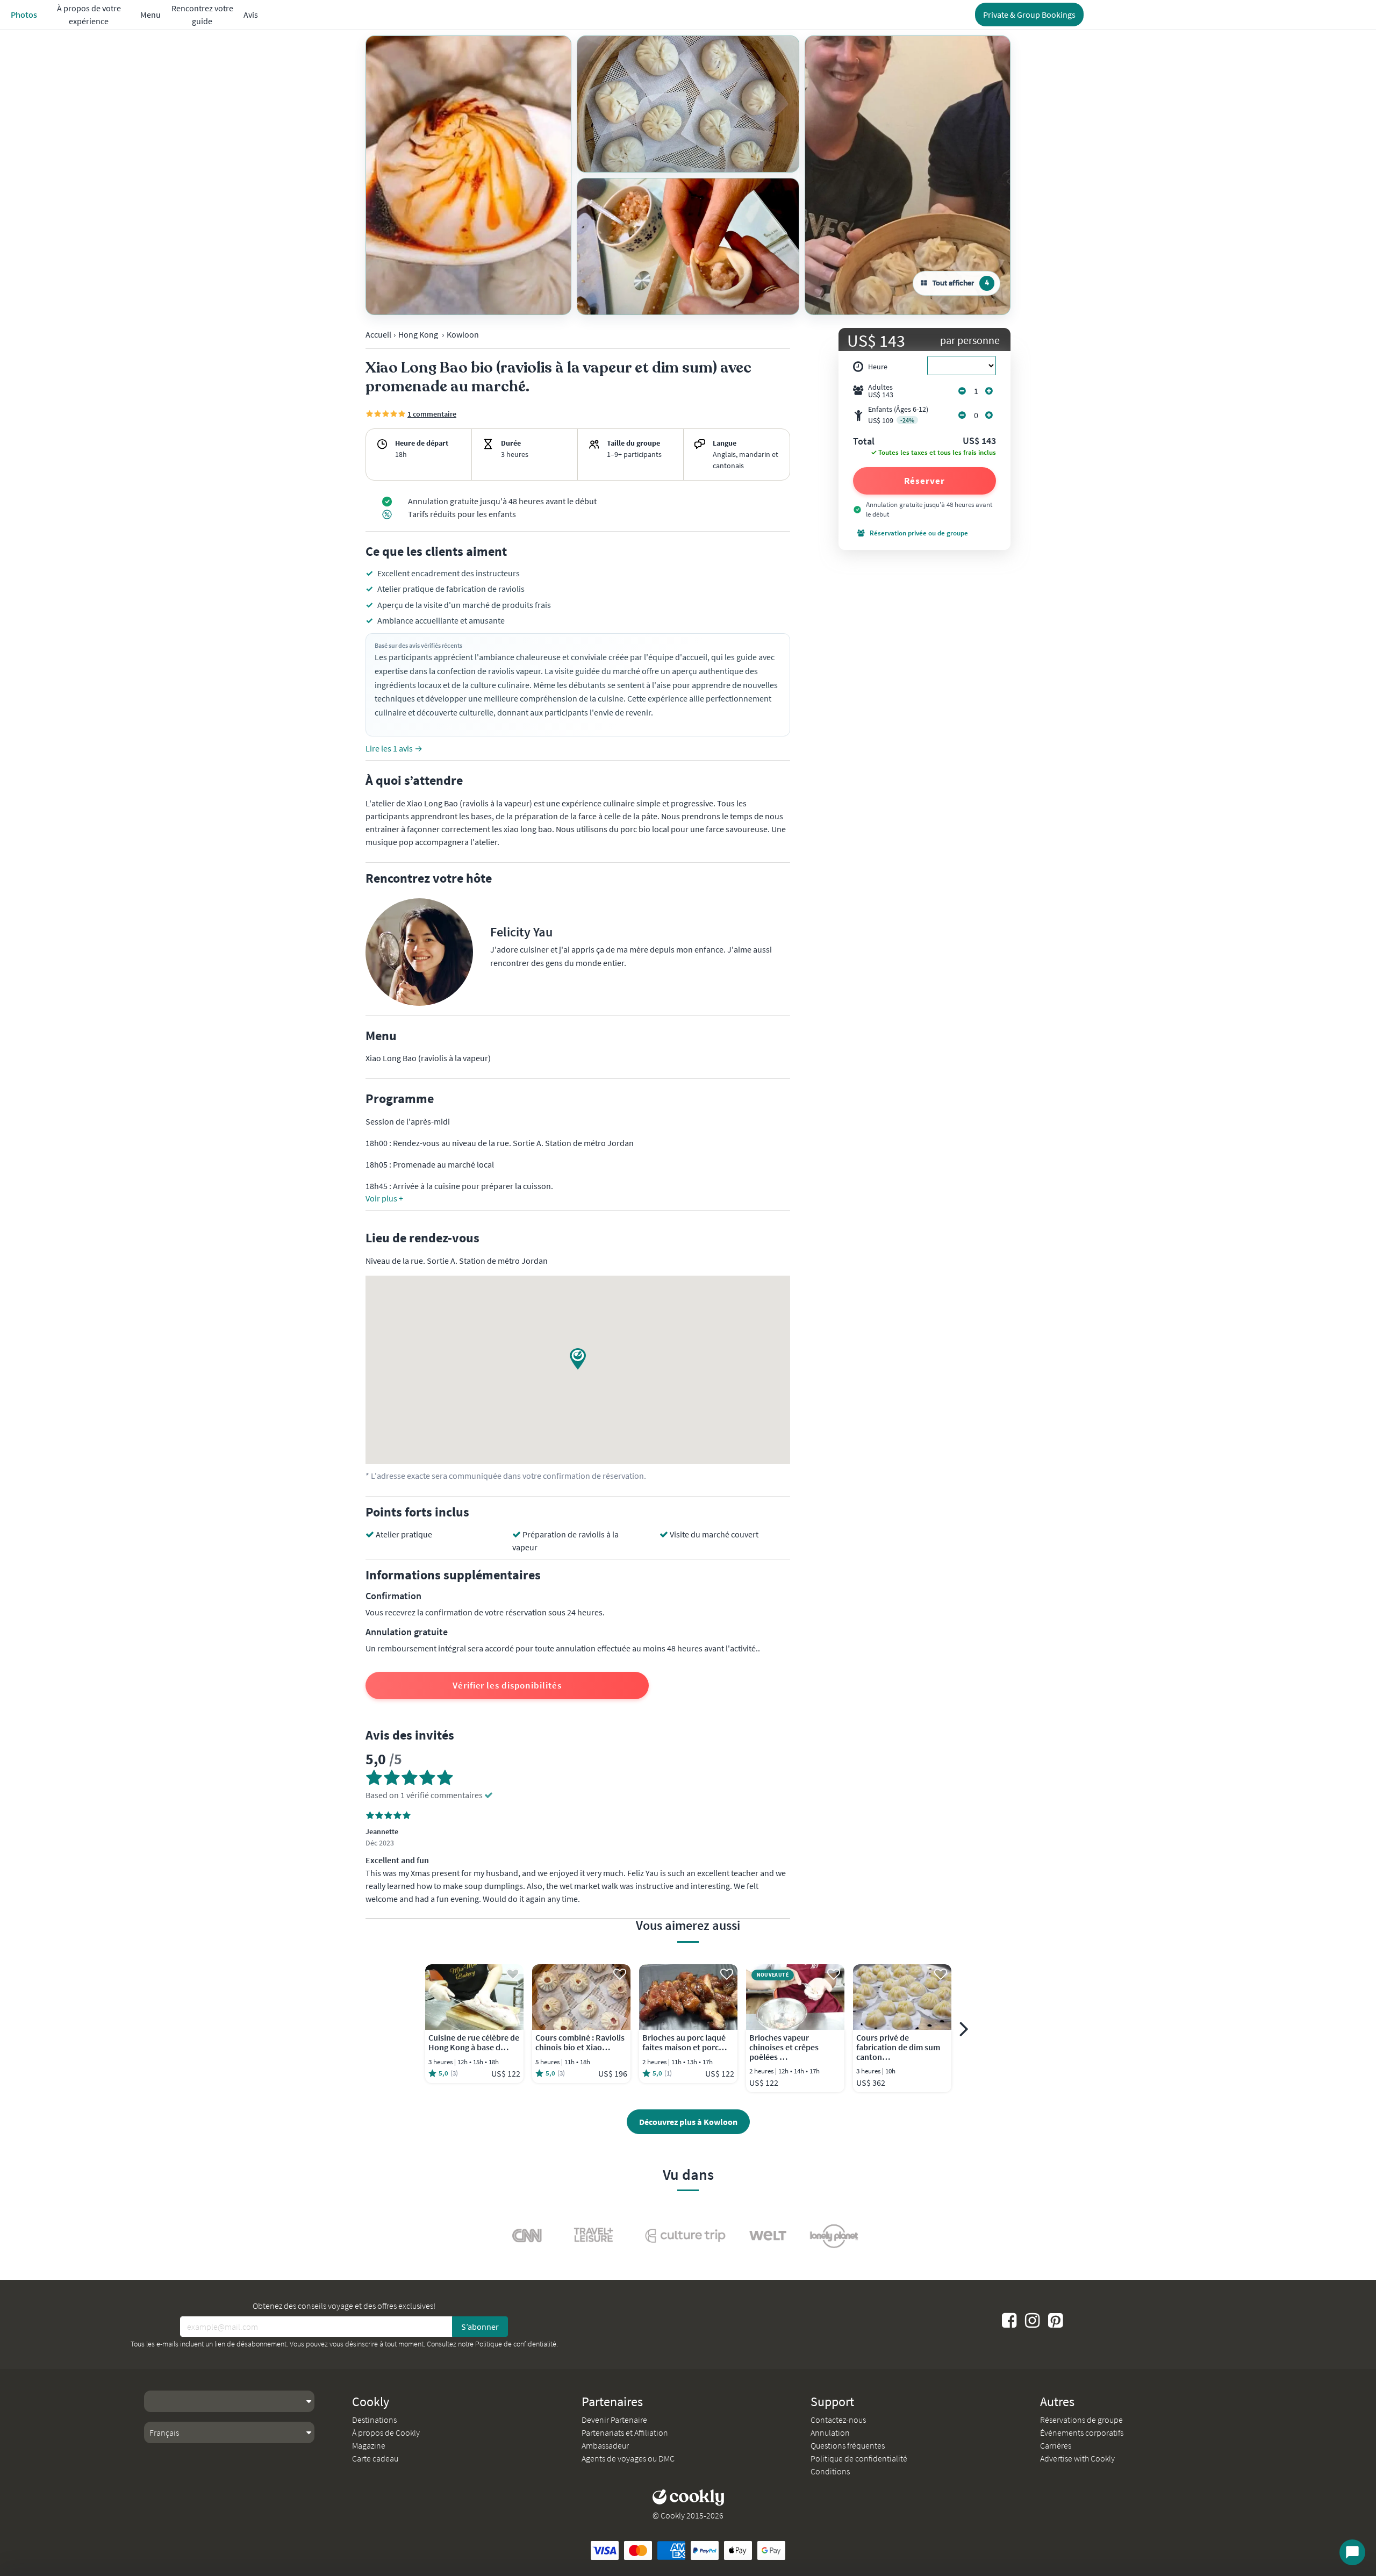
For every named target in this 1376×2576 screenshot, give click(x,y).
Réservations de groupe (1081, 2420)
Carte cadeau (375, 2458)
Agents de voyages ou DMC (628, 2458)
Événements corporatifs (1082, 2432)
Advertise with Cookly (1077, 2458)
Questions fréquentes (848, 2445)
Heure (878, 367)
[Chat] (1352, 2552)
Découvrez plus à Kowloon (688, 2122)
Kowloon (463, 334)
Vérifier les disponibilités (507, 1685)
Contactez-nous (838, 2420)
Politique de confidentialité (516, 2344)
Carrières (1056, 2445)
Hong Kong (418, 334)
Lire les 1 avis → (394, 748)
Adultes (881, 391)
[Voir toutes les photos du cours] (468, 175)
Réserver (924, 481)
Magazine (369, 2445)
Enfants (898, 415)
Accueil (378, 334)
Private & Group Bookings (1029, 15)
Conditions (830, 2471)
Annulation (830, 2432)
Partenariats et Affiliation (625, 2432)
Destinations (374, 2420)
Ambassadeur (605, 2445)
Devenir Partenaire (614, 2420)
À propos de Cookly (386, 2432)
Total (864, 442)
